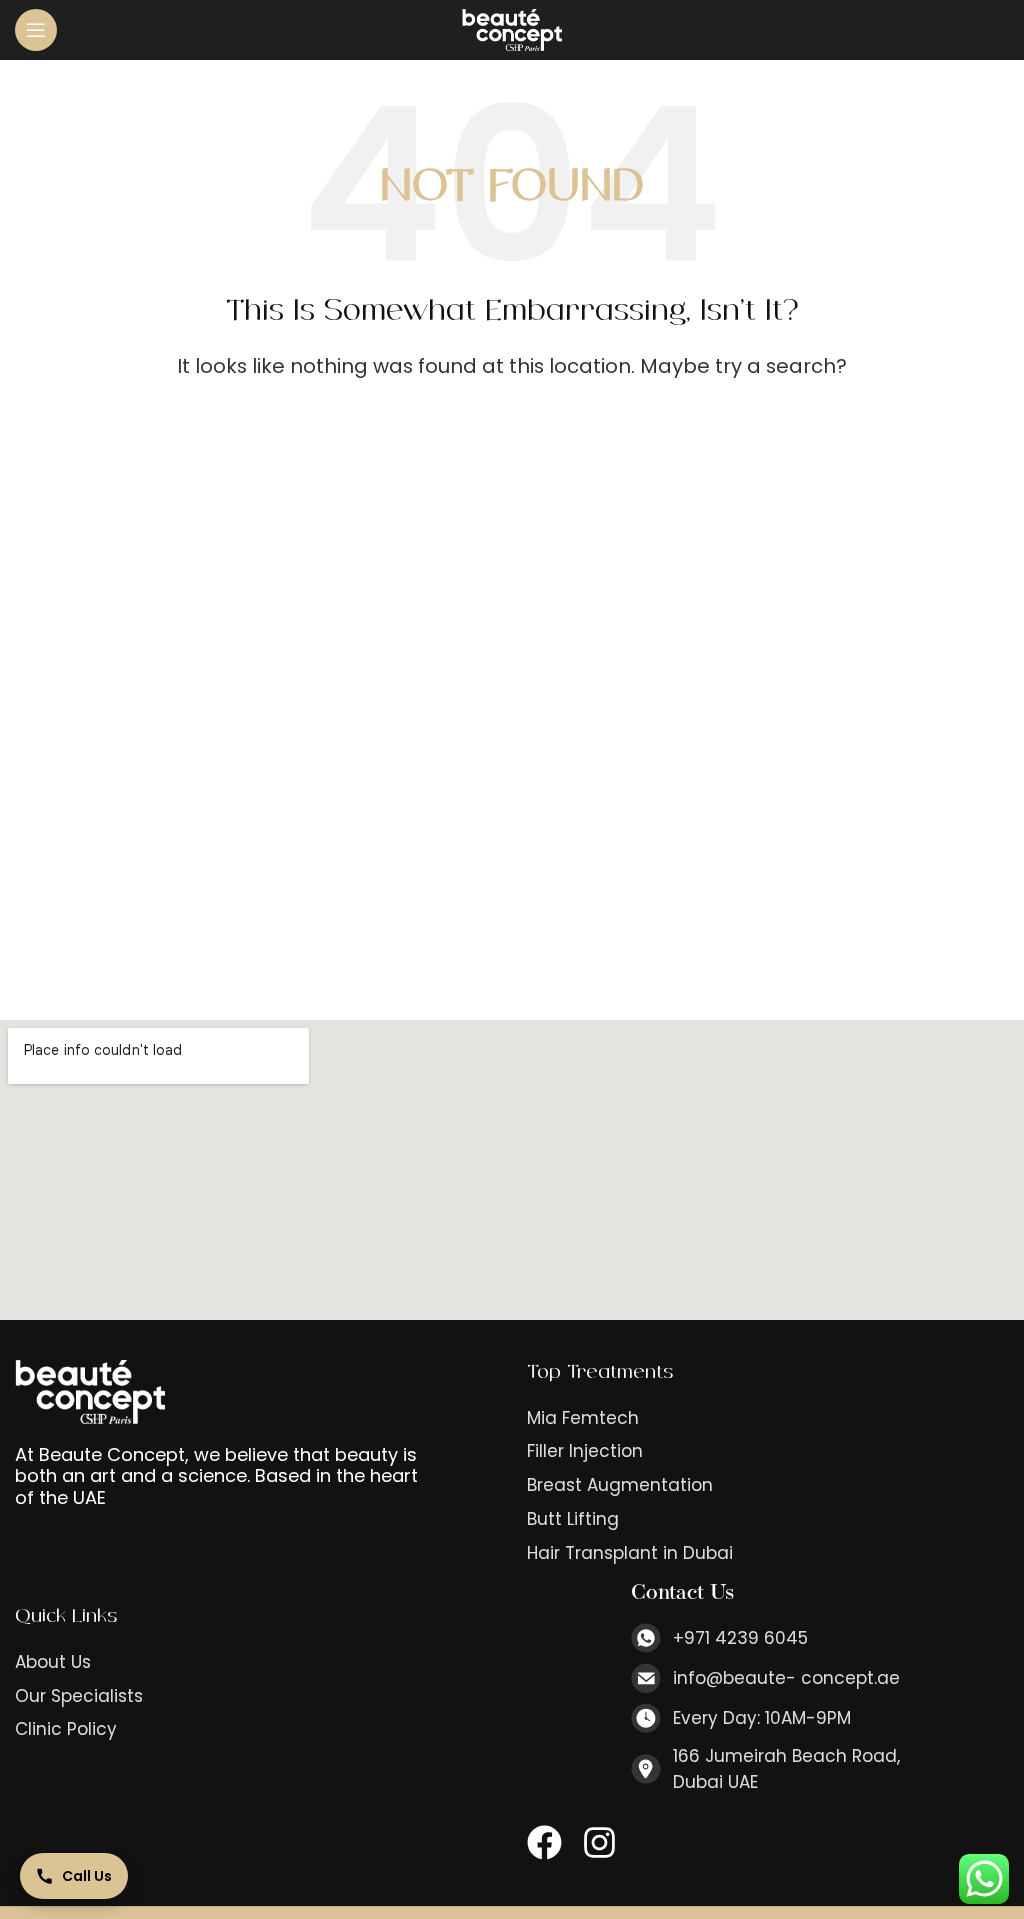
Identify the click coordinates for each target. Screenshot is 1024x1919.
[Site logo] (512, 28)
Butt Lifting (573, 1519)
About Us (53, 1662)
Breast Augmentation (620, 1485)
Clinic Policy (66, 1729)
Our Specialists (79, 1696)
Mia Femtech (583, 1418)
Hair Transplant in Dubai (630, 1553)
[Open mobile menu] (36, 30)
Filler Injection (585, 1451)
